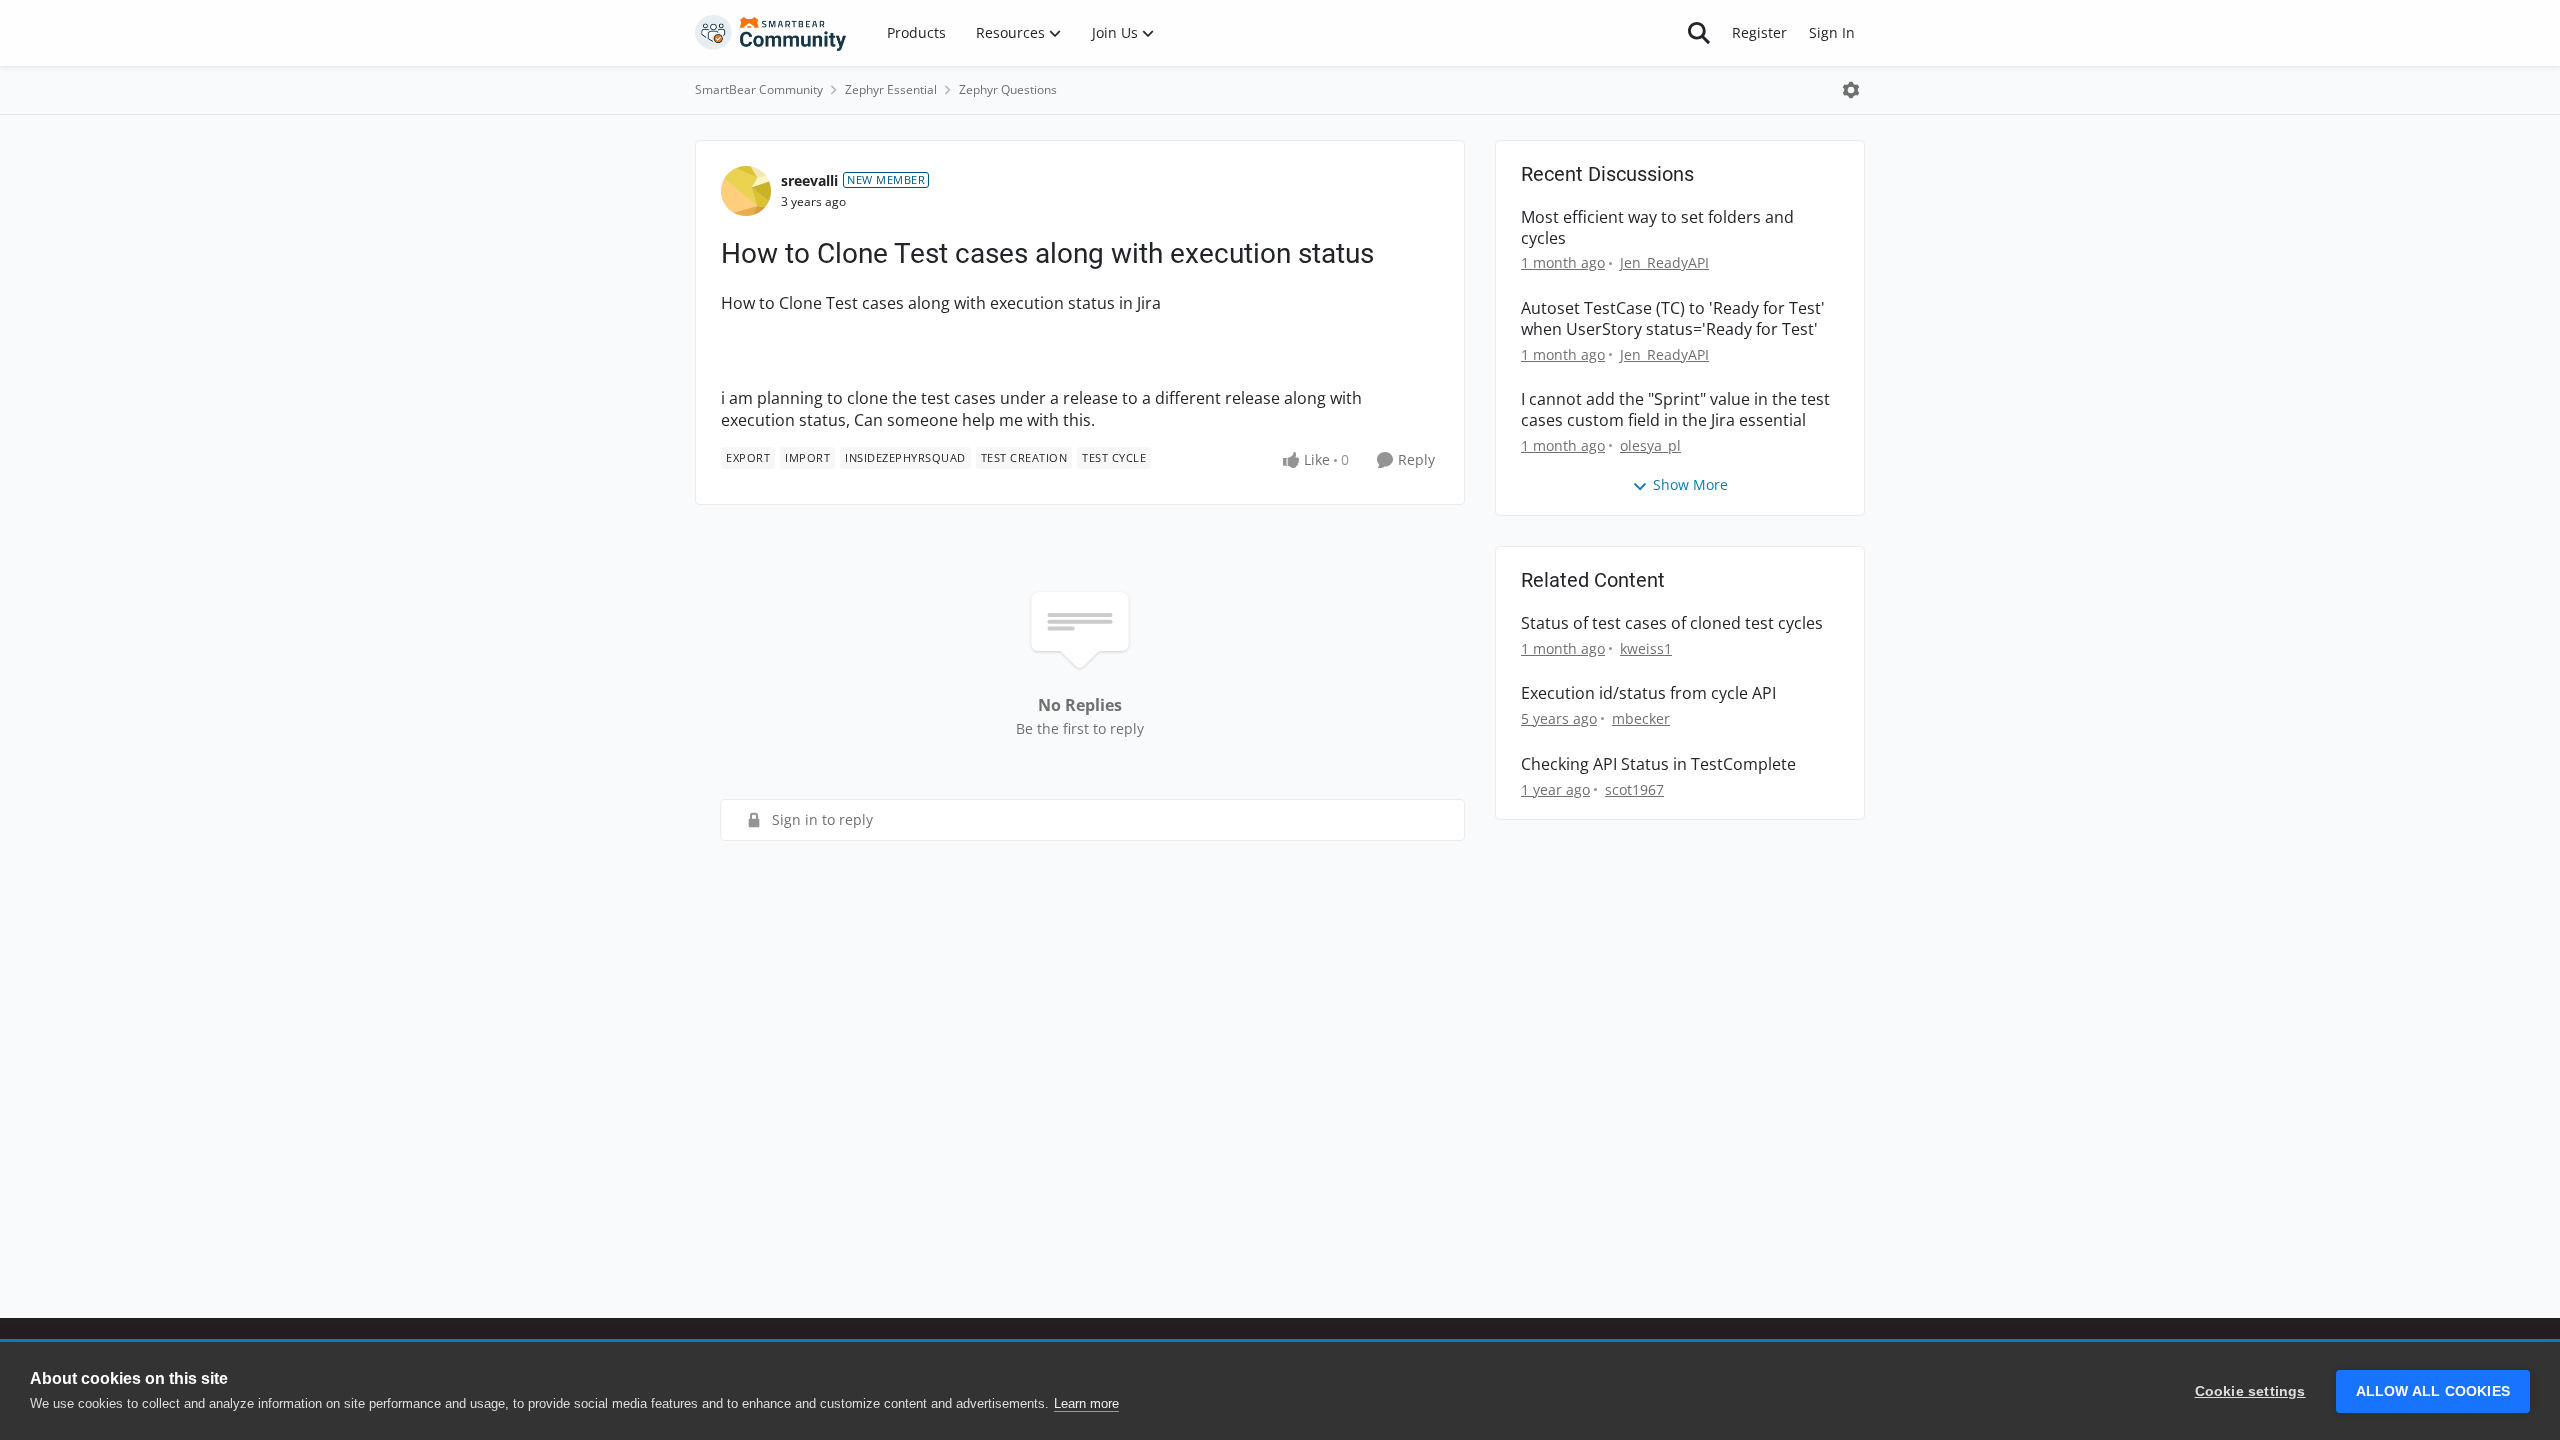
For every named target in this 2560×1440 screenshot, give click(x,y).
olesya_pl (1650, 445)
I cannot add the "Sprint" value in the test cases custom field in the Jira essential (1675, 410)
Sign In (1832, 32)
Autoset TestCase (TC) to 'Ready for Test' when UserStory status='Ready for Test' (1673, 319)
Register (1759, 32)
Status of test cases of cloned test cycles (1672, 623)
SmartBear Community (759, 89)
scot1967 (1634, 789)
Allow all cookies (2433, 1391)
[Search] (1699, 33)
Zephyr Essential (891, 89)
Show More (1690, 484)
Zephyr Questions (1008, 89)
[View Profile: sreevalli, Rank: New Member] (746, 191)
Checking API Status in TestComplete (1658, 764)
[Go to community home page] (771, 33)
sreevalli (809, 180)
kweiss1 (1646, 648)
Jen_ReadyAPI (1664, 262)
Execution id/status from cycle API (1648, 693)
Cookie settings (2250, 1391)
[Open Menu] (1851, 90)
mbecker (1641, 718)
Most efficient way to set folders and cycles (1657, 228)
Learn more (1086, 1403)
